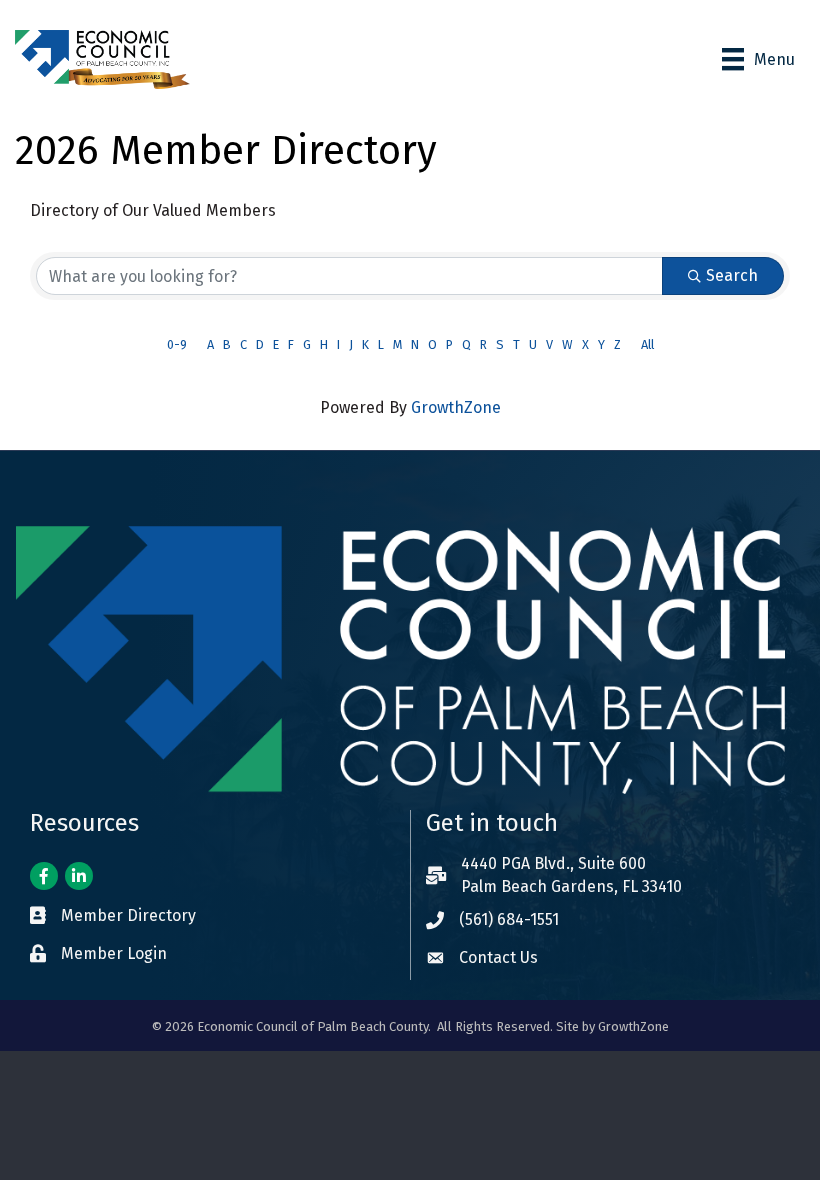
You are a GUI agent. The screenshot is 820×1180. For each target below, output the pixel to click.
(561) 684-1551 (509, 919)
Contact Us (498, 957)
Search (732, 275)
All (647, 344)
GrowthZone (456, 407)
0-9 (177, 344)
